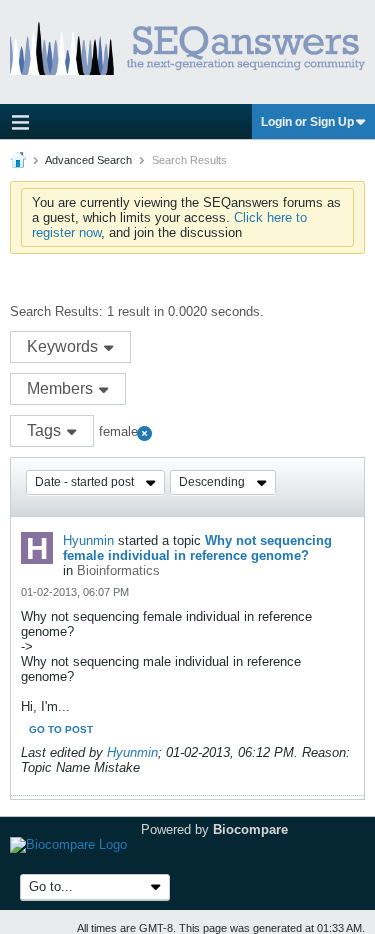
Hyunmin (88, 540)
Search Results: (56, 311)
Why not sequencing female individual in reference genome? (197, 548)
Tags (46, 430)
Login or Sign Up (307, 122)
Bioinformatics (118, 570)
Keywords (64, 346)
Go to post (61, 729)
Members (62, 388)
